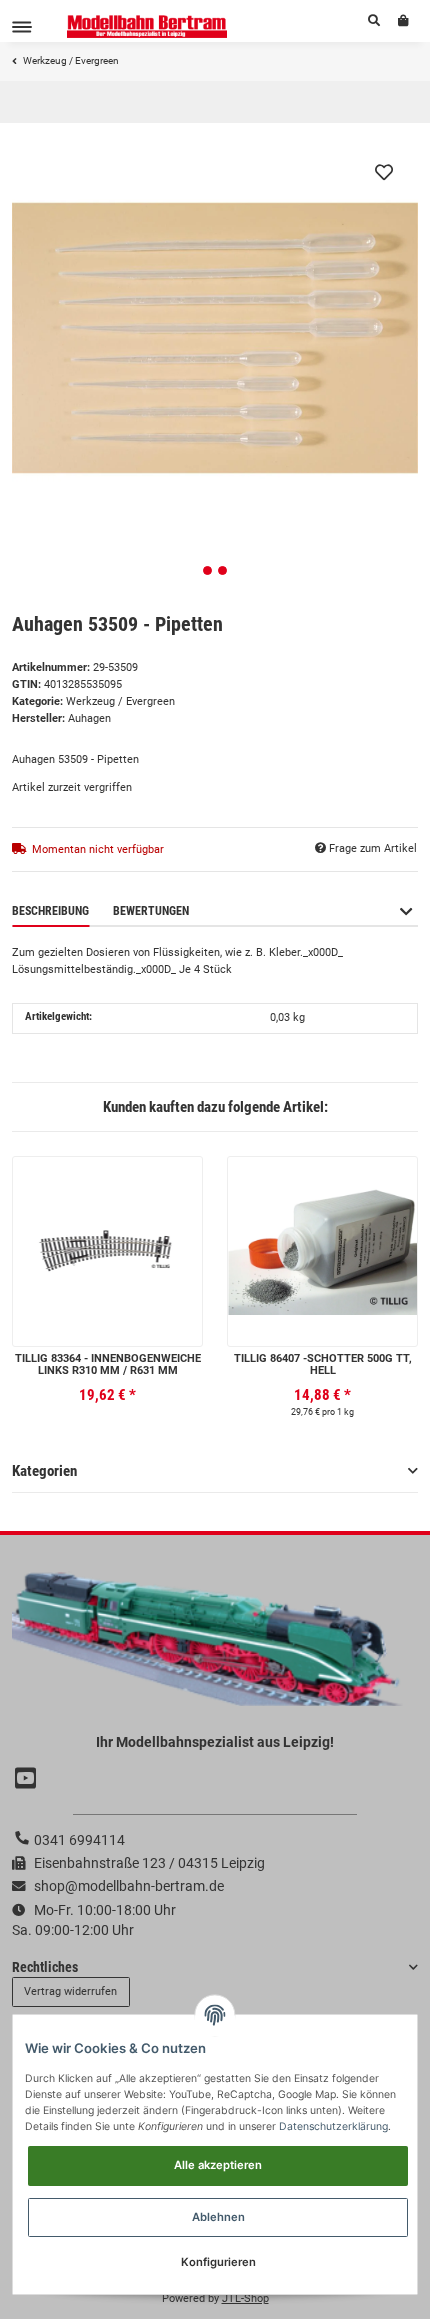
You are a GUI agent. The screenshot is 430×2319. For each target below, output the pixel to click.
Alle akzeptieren (218, 2165)
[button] (374, 21)
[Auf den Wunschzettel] (384, 172)
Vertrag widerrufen (70, 1991)
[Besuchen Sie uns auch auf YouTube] (28, 1778)
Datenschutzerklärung (333, 2126)
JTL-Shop (245, 2298)
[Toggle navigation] (22, 26)
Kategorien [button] (44, 1471)
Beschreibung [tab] (50, 911)
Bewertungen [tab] (151, 911)
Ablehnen (218, 2217)
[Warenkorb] (403, 21)
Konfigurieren (218, 2262)
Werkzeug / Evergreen (120, 701)
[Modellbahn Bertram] (147, 26)
